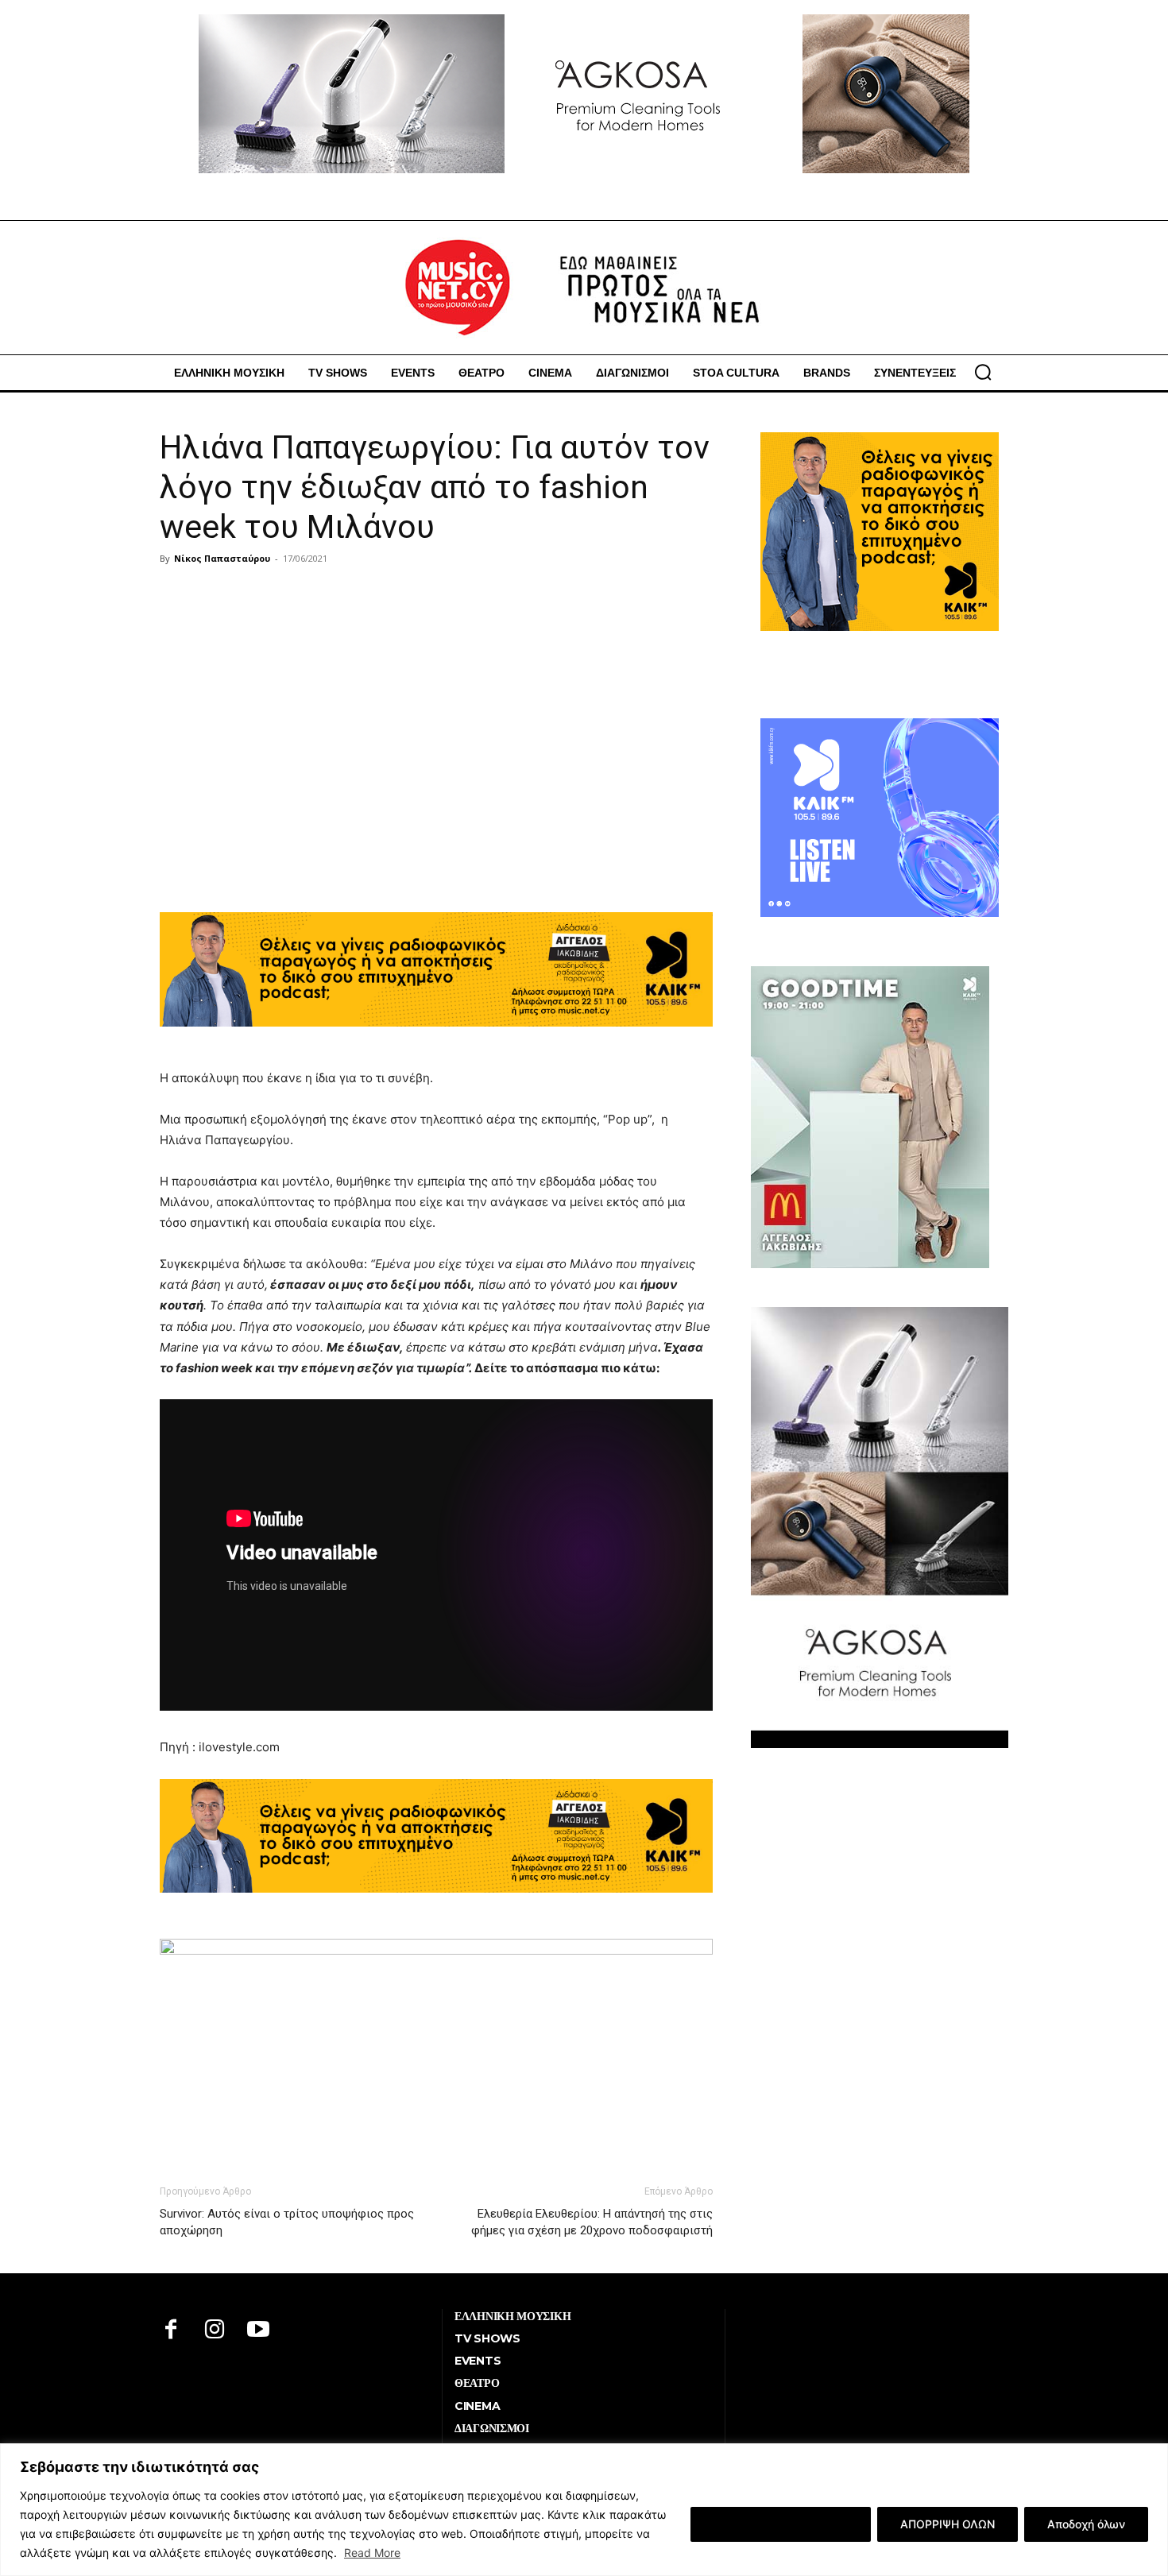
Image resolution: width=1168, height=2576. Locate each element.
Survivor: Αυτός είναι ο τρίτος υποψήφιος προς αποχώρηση (287, 2222)
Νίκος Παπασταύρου (222, 558)
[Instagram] (215, 2331)
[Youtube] (259, 2331)
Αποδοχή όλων (1086, 2524)
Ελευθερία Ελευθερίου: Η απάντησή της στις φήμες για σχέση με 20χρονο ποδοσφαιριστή (592, 2222)
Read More (372, 2553)
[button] (983, 372)
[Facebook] (171, 2331)
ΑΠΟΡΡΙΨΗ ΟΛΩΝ (948, 2524)
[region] (584, 2510)
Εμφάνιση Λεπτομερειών (781, 2524)
